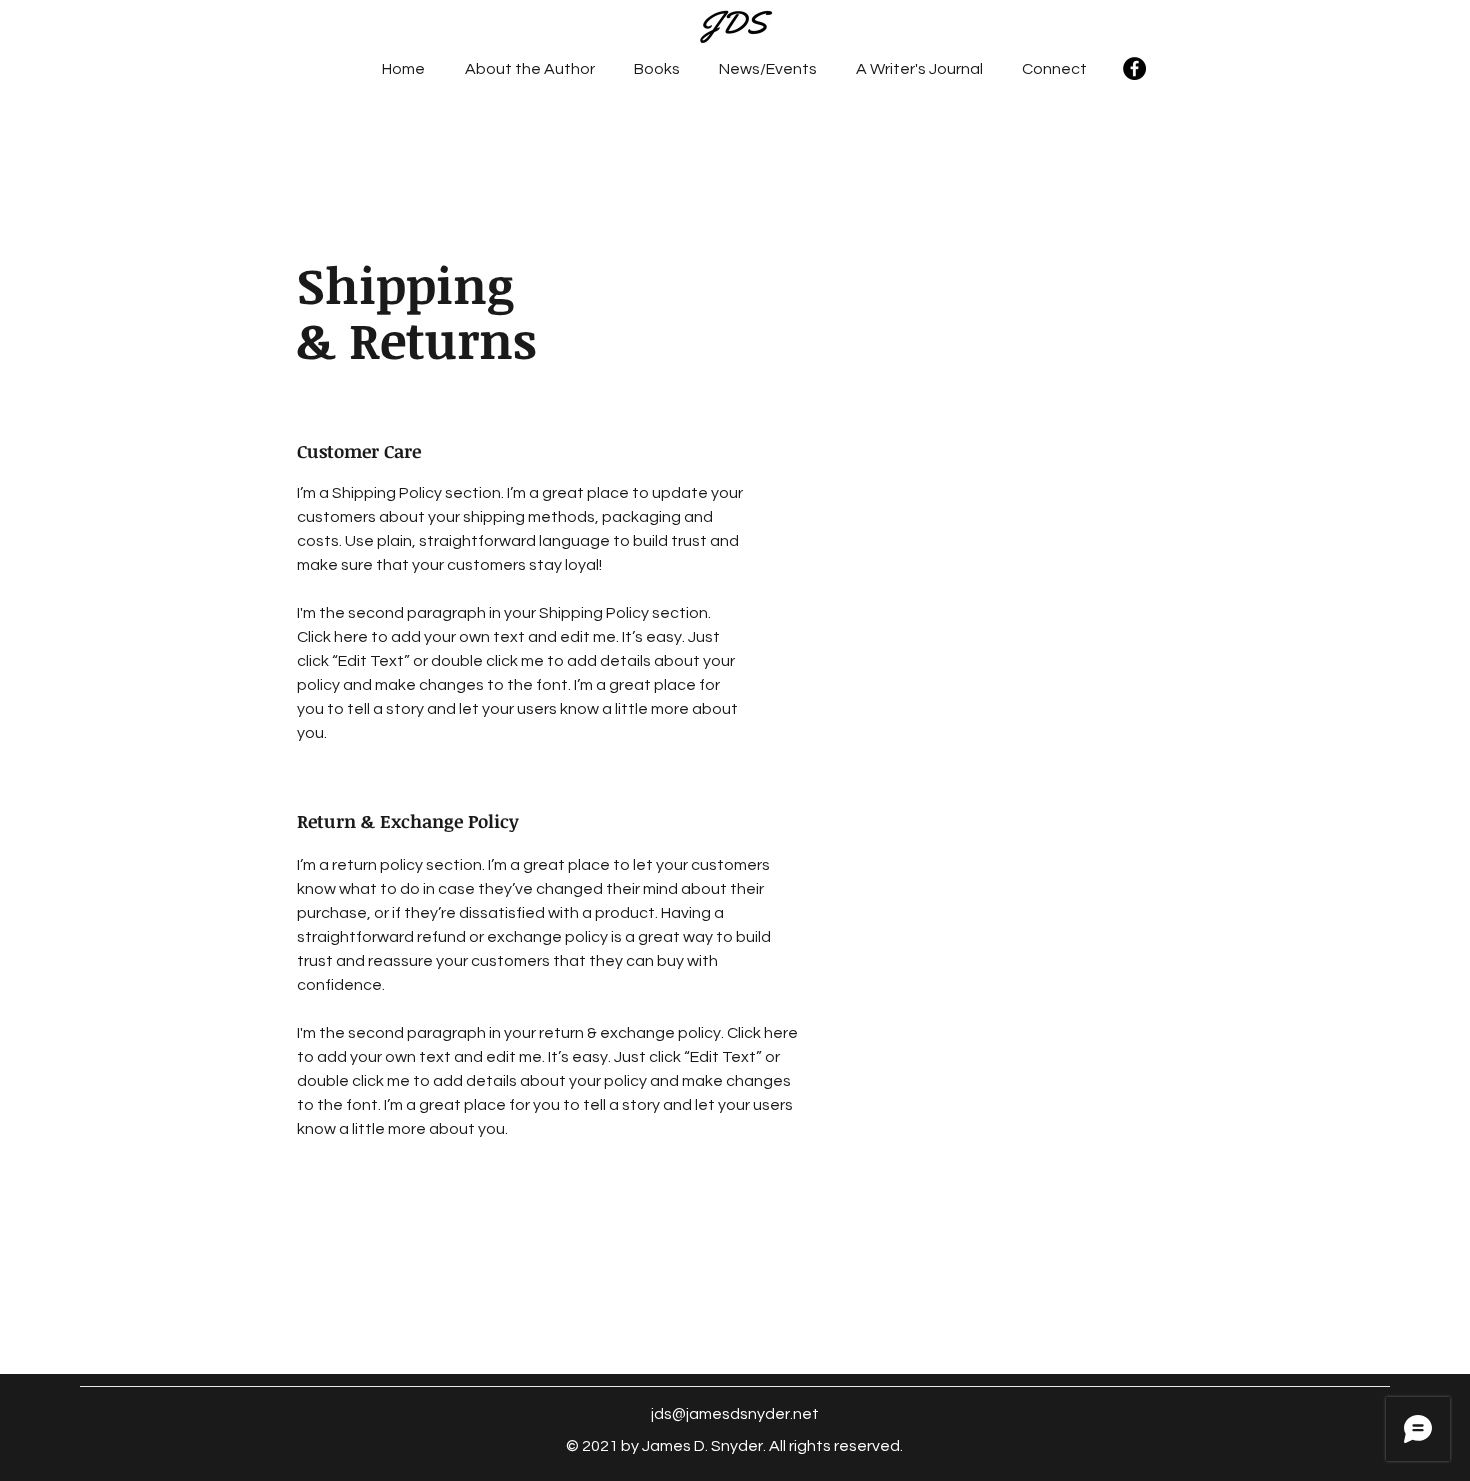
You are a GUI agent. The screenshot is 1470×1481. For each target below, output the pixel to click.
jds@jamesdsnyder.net (735, 1414)
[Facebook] (1134, 68)
